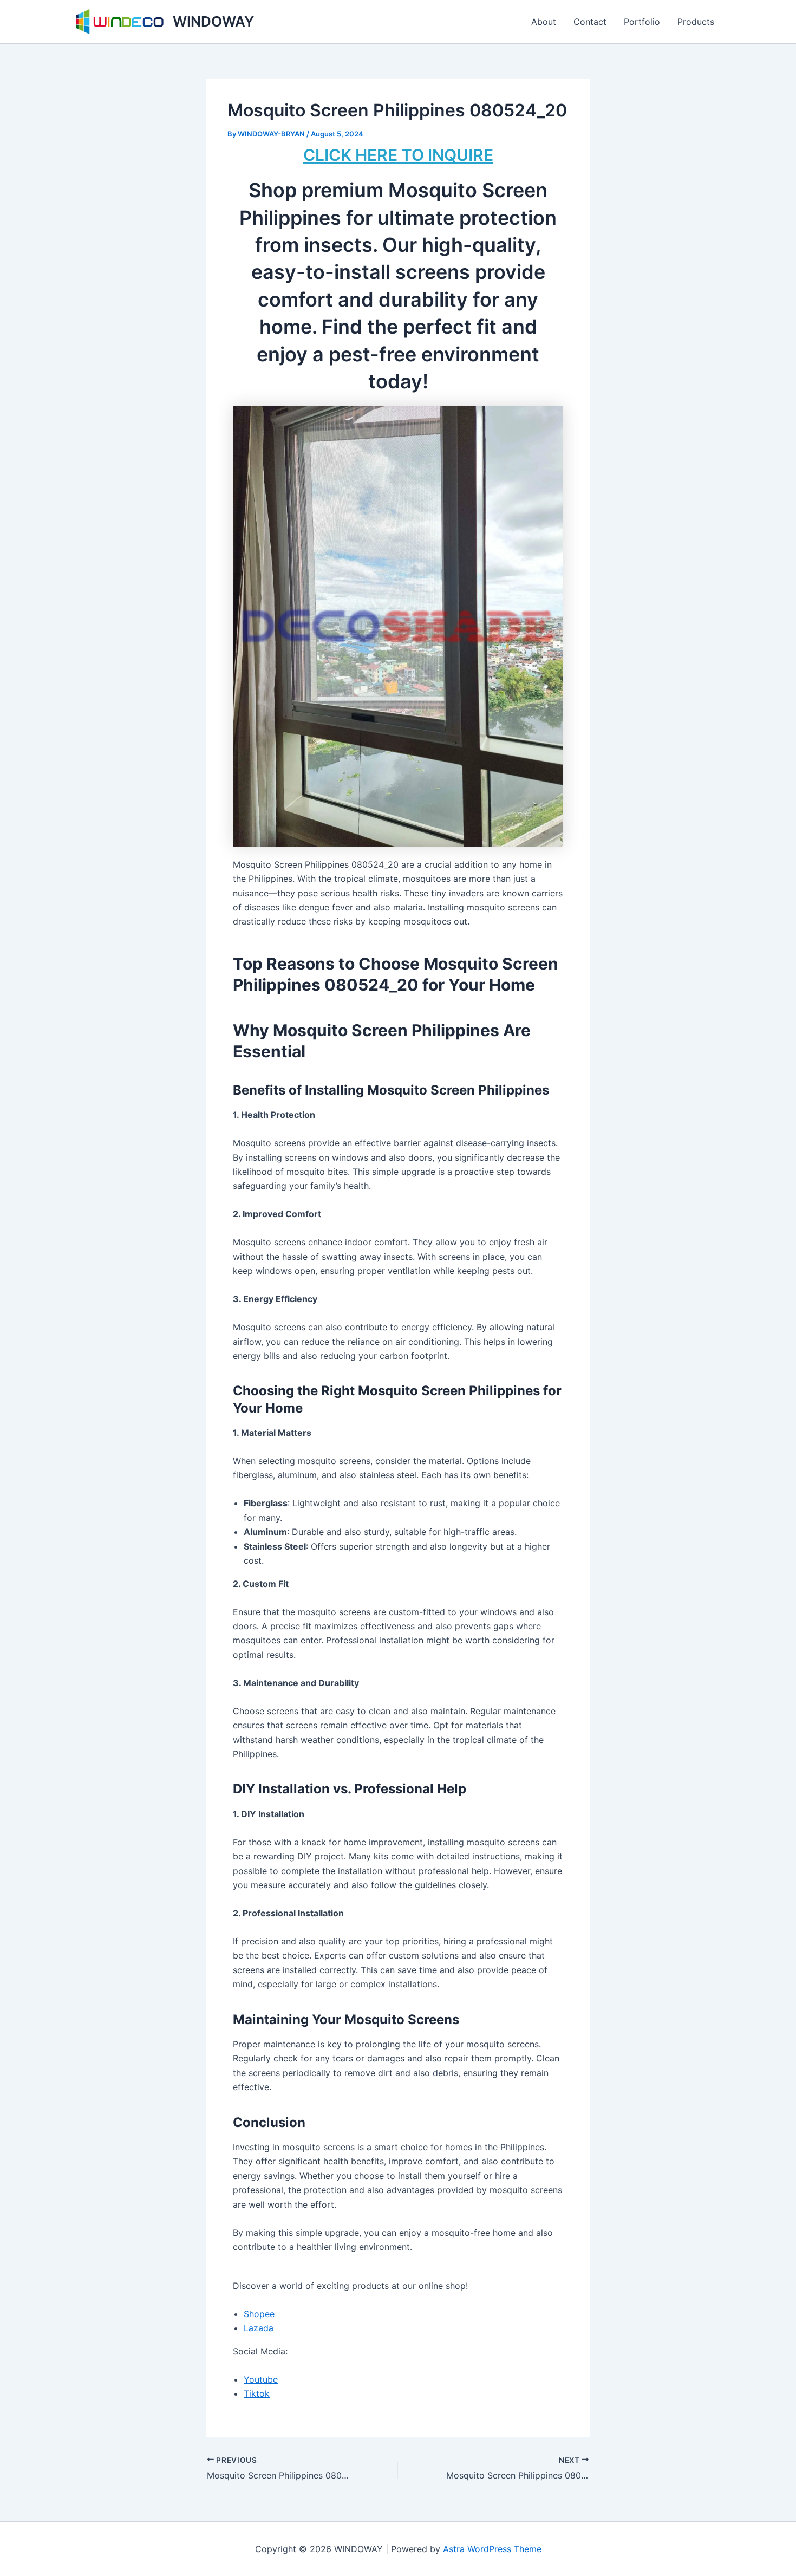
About (544, 22)
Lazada (259, 2328)
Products (696, 22)
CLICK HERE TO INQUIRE (398, 155)
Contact (590, 22)
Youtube (261, 2379)
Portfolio (642, 22)
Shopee (259, 2314)
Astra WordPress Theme (492, 2549)
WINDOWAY (213, 21)
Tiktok (257, 2393)
